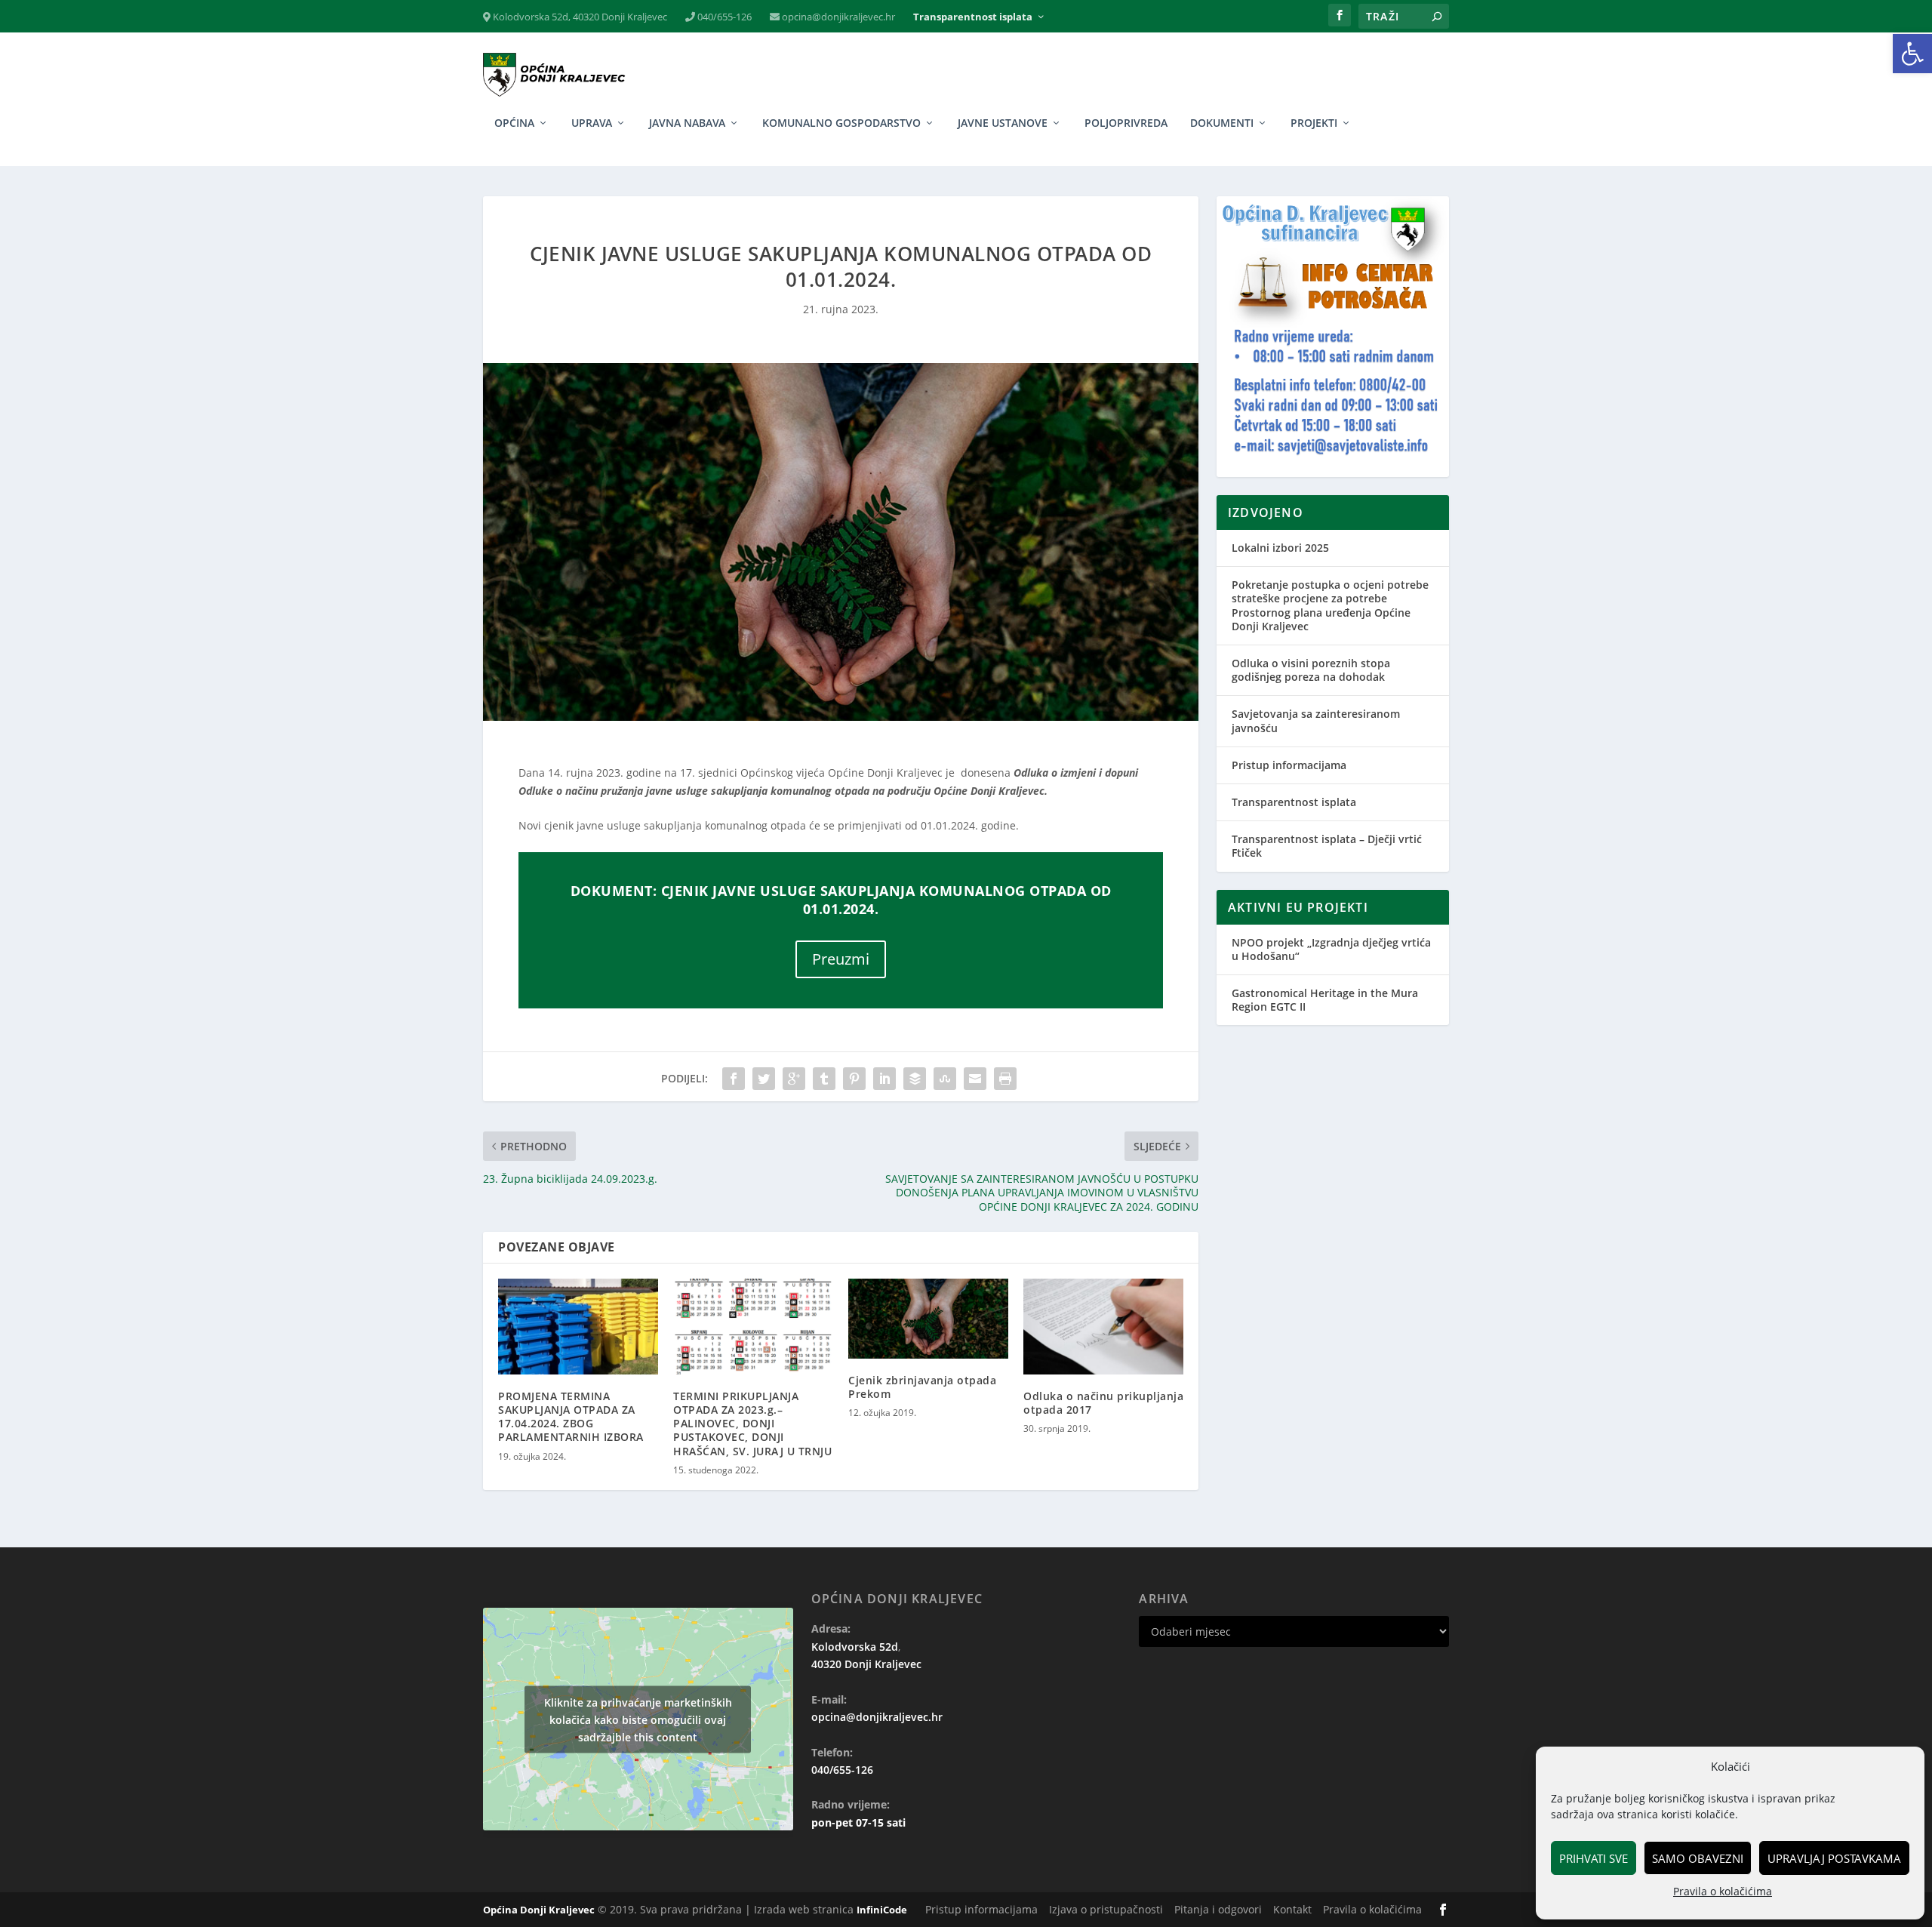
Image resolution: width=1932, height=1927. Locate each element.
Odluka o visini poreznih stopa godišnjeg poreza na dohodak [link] (1311, 670)
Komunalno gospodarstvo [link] (841, 123)
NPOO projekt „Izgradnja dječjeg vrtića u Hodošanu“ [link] (1331, 949)
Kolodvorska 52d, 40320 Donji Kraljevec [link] (579, 17)
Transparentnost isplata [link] (973, 17)
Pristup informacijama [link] (1289, 765)
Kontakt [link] (1292, 1909)
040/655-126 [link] (723, 17)
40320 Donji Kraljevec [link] (866, 1664)
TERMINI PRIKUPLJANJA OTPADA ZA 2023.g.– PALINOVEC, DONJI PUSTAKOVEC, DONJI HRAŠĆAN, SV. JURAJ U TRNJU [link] (752, 1424)
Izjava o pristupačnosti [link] (1106, 1909)
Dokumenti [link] (1222, 123)
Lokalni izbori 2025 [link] (1280, 548)
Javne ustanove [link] (1003, 123)
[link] (1912, 54)
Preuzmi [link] (841, 959)
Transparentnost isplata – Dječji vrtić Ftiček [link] (1327, 846)
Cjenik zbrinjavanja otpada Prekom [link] (922, 1387)
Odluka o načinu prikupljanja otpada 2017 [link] (1103, 1403)
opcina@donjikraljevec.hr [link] (837, 17)
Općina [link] (514, 123)
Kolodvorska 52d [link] (855, 1647)
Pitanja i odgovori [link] (1218, 1909)
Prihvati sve (1594, 1858)
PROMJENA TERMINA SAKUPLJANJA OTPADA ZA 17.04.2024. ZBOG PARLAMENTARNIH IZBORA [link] (571, 1417)
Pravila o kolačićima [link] (1723, 1891)
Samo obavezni (1698, 1858)
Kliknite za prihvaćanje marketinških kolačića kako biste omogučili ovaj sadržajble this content (638, 1719)
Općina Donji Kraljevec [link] (539, 1910)
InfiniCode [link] (882, 1910)
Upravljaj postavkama (1834, 1858)
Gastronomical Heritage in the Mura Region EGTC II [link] (1325, 1000)
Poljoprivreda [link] (1126, 123)
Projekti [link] (1314, 123)
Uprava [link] (592, 123)
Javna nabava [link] (687, 123)
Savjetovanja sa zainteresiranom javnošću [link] (1316, 720)
